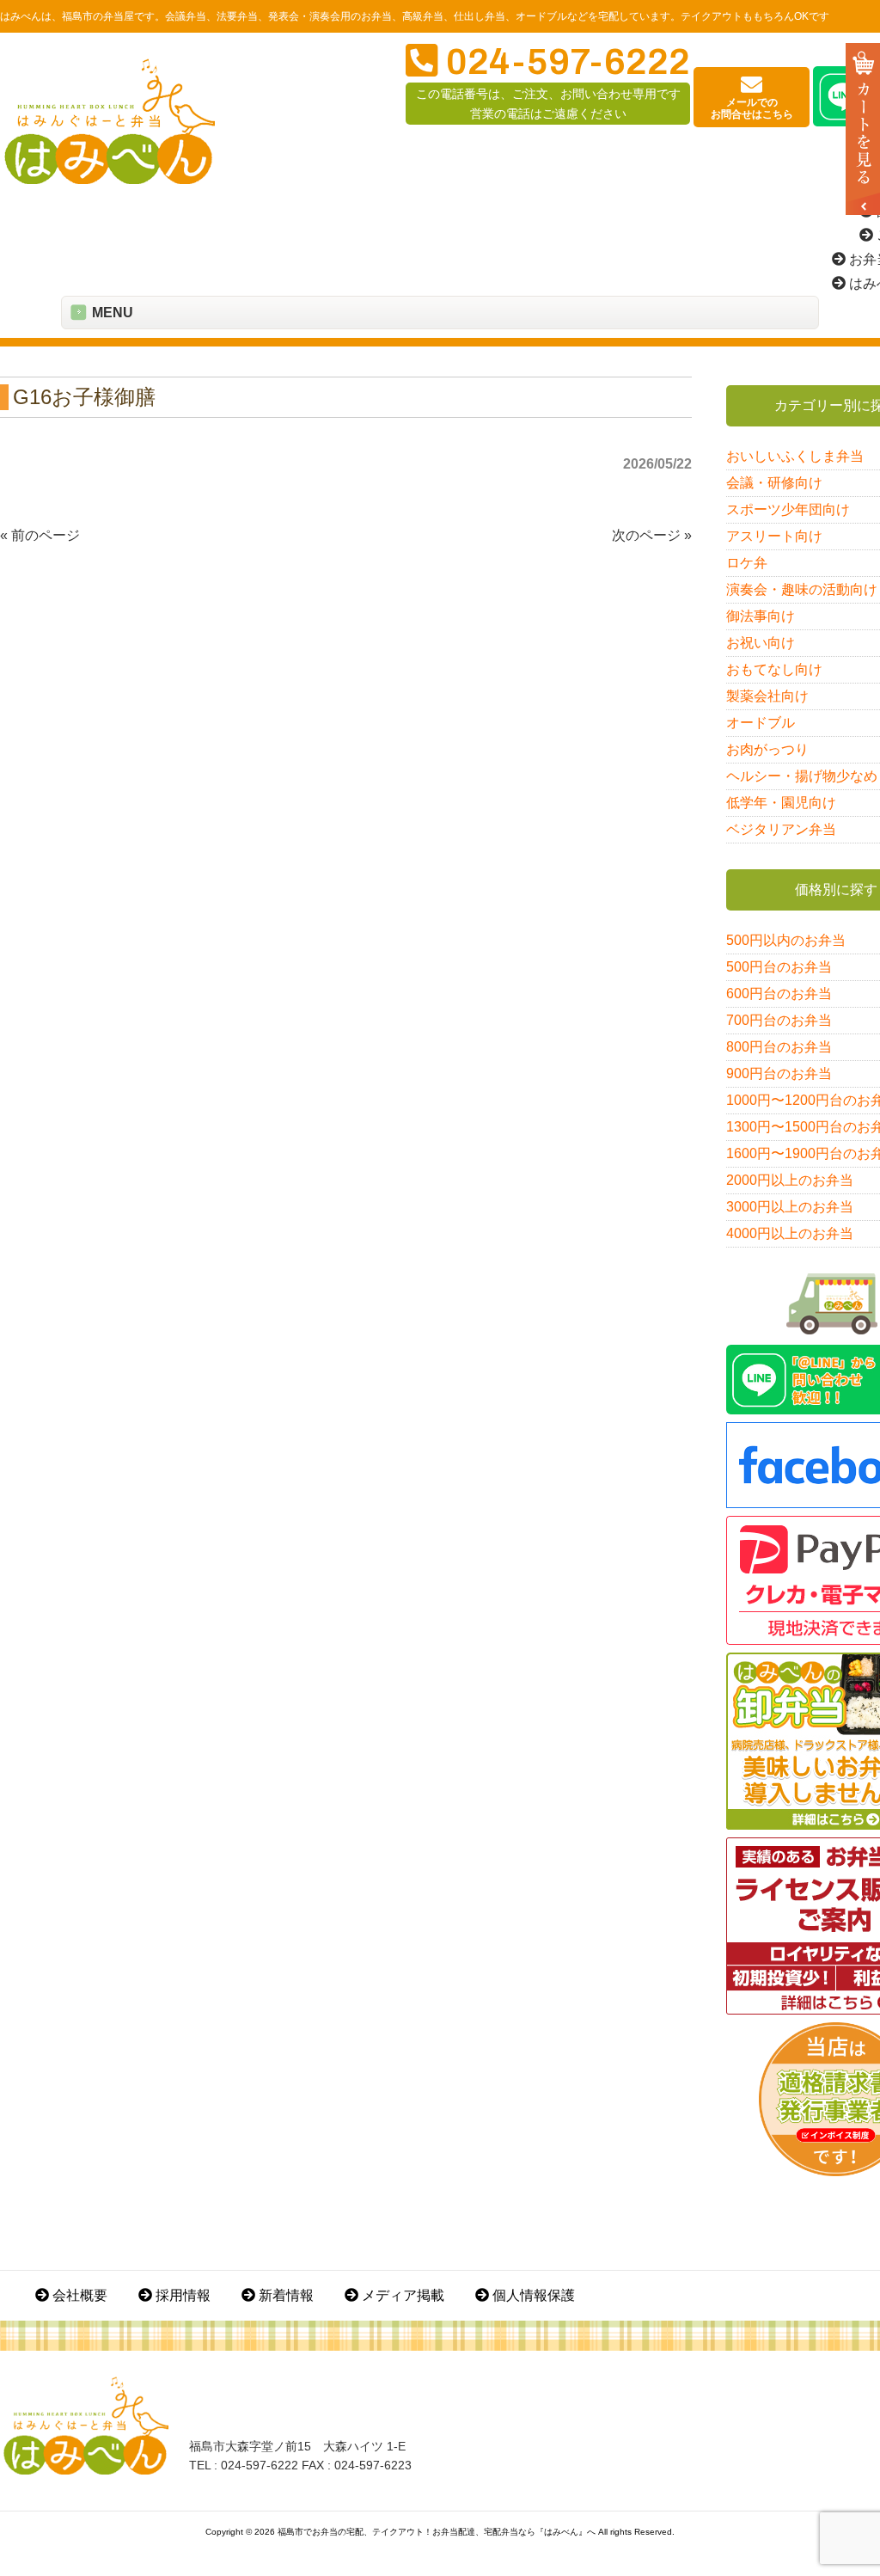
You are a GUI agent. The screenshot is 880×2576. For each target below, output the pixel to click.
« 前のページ (40, 535)
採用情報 (181, 2295)
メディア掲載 (401, 2295)
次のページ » (652, 535)
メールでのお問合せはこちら (752, 108)
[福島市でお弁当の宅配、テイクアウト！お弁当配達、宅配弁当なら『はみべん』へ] (110, 180)
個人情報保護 (532, 2295)
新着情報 (284, 2295)
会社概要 (78, 2295)
